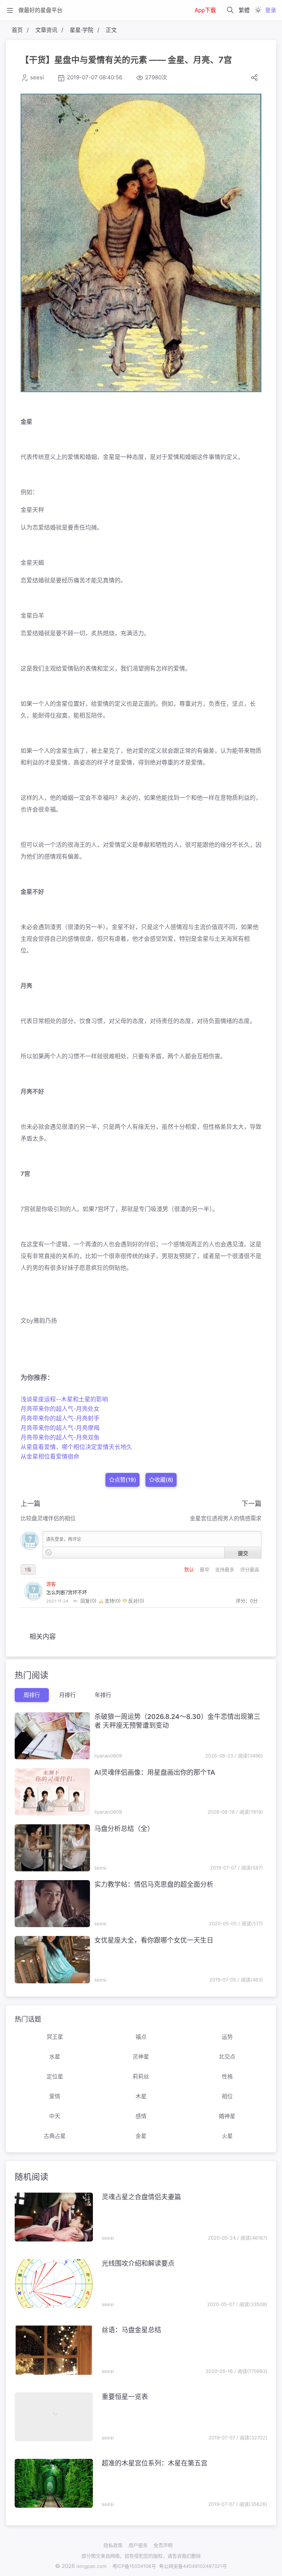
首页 (17, 30)
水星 (55, 2057)
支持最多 (225, 1569)
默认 (190, 1569)
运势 (227, 2037)
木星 (141, 2096)
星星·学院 (82, 30)
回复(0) (88, 1601)
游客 (51, 1584)
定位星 (55, 2076)
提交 (243, 1553)
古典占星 (55, 2136)
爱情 (55, 2096)
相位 (227, 2096)
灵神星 (141, 2057)
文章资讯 (46, 30)
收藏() (164, 1479)
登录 (271, 10)
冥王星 (55, 2037)
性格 (227, 2076)
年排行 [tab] (103, 1695)
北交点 (227, 2057)
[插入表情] (49, 1552)
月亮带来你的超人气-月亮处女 (60, 1409)
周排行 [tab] (32, 1695)
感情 (141, 2116)
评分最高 (250, 1569)
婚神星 (227, 2116)
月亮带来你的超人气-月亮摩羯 (60, 1428)
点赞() (125, 1479)
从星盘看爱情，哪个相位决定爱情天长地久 (76, 1447)
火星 (227, 2136)
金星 (141, 2136)
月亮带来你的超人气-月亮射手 (60, 1418)
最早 (205, 1569)
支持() (113, 1601)
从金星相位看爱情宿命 (50, 1456)
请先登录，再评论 (64, 1539)
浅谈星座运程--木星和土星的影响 (64, 1399)
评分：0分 (247, 1601)
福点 (141, 2037)
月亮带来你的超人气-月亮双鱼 (60, 1437)
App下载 (205, 10)
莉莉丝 (141, 2076)
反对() (135, 1601)
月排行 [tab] (67, 1695)
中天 (55, 2116)
